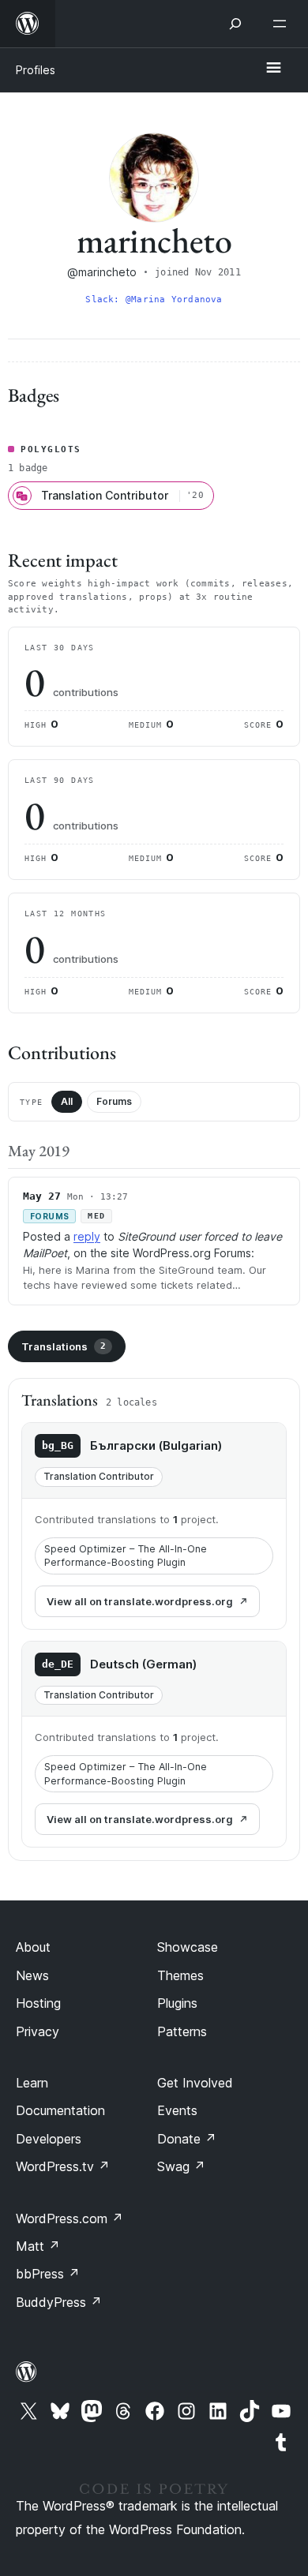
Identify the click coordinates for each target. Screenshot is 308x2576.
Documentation (60, 2110)
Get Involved (195, 2083)
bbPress (48, 2274)
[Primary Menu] (273, 69)
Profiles (36, 70)
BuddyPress (59, 2302)
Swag (181, 2166)
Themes (180, 1975)
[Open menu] (283, 24)
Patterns (182, 2031)
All (67, 1101)
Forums (114, 1101)
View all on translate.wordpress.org (140, 1601)
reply (87, 1236)
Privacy (38, 2031)
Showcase (188, 1947)
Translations (64, 1346)
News (32, 1975)
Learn (32, 2083)
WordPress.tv (63, 2166)
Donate (187, 2139)
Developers (49, 2139)
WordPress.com (69, 2218)
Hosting (38, 2003)
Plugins (177, 2003)
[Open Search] (235, 24)
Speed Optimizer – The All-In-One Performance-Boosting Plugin (126, 1556)
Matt (38, 2246)
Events (177, 2110)
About (33, 1947)
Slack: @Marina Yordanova (154, 300)
